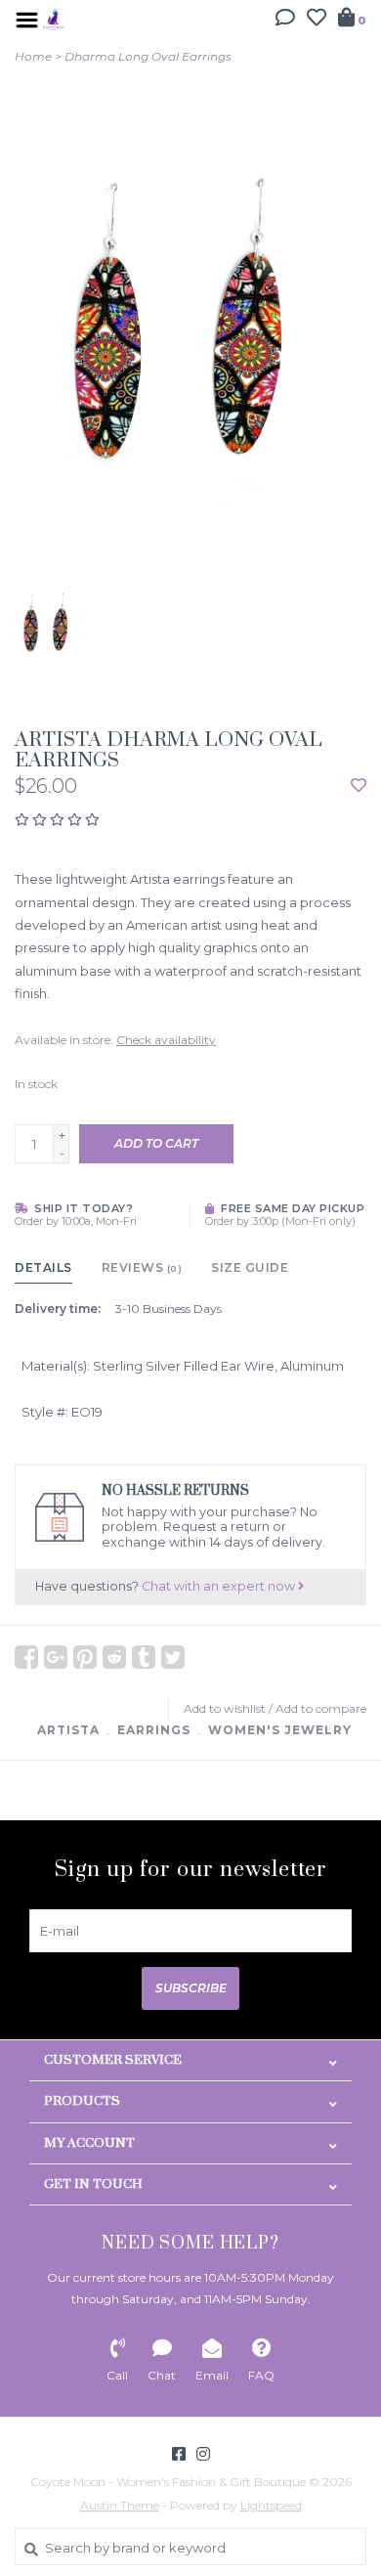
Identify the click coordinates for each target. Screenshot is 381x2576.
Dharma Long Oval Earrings (148, 56)
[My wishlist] (317, 20)
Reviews (142, 1267)
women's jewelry (280, 1730)
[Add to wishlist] (359, 786)
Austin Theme (120, 2505)
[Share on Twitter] (173, 1657)
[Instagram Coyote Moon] (203, 2454)
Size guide (250, 1267)
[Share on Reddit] (114, 1657)
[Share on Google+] (56, 1657)
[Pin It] (85, 1657)
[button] (285, 20)
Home (33, 56)
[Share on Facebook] (26, 1657)
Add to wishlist (225, 1708)
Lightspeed (271, 2505)
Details (43, 1267)
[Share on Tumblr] (144, 1657)
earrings (154, 1730)
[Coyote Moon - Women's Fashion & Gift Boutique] (54, 18)
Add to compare (321, 1708)
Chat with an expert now (220, 1586)
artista (68, 1730)
